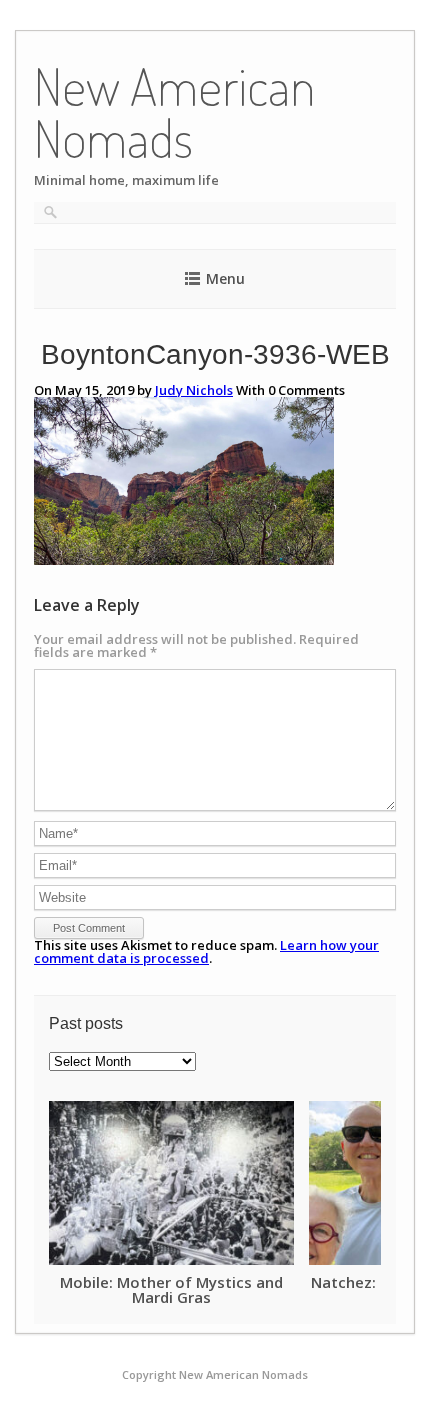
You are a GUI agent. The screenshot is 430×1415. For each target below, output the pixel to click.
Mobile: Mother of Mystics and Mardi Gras (171, 1288)
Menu (225, 278)
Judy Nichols (194, 390)
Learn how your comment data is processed (206, 951)
